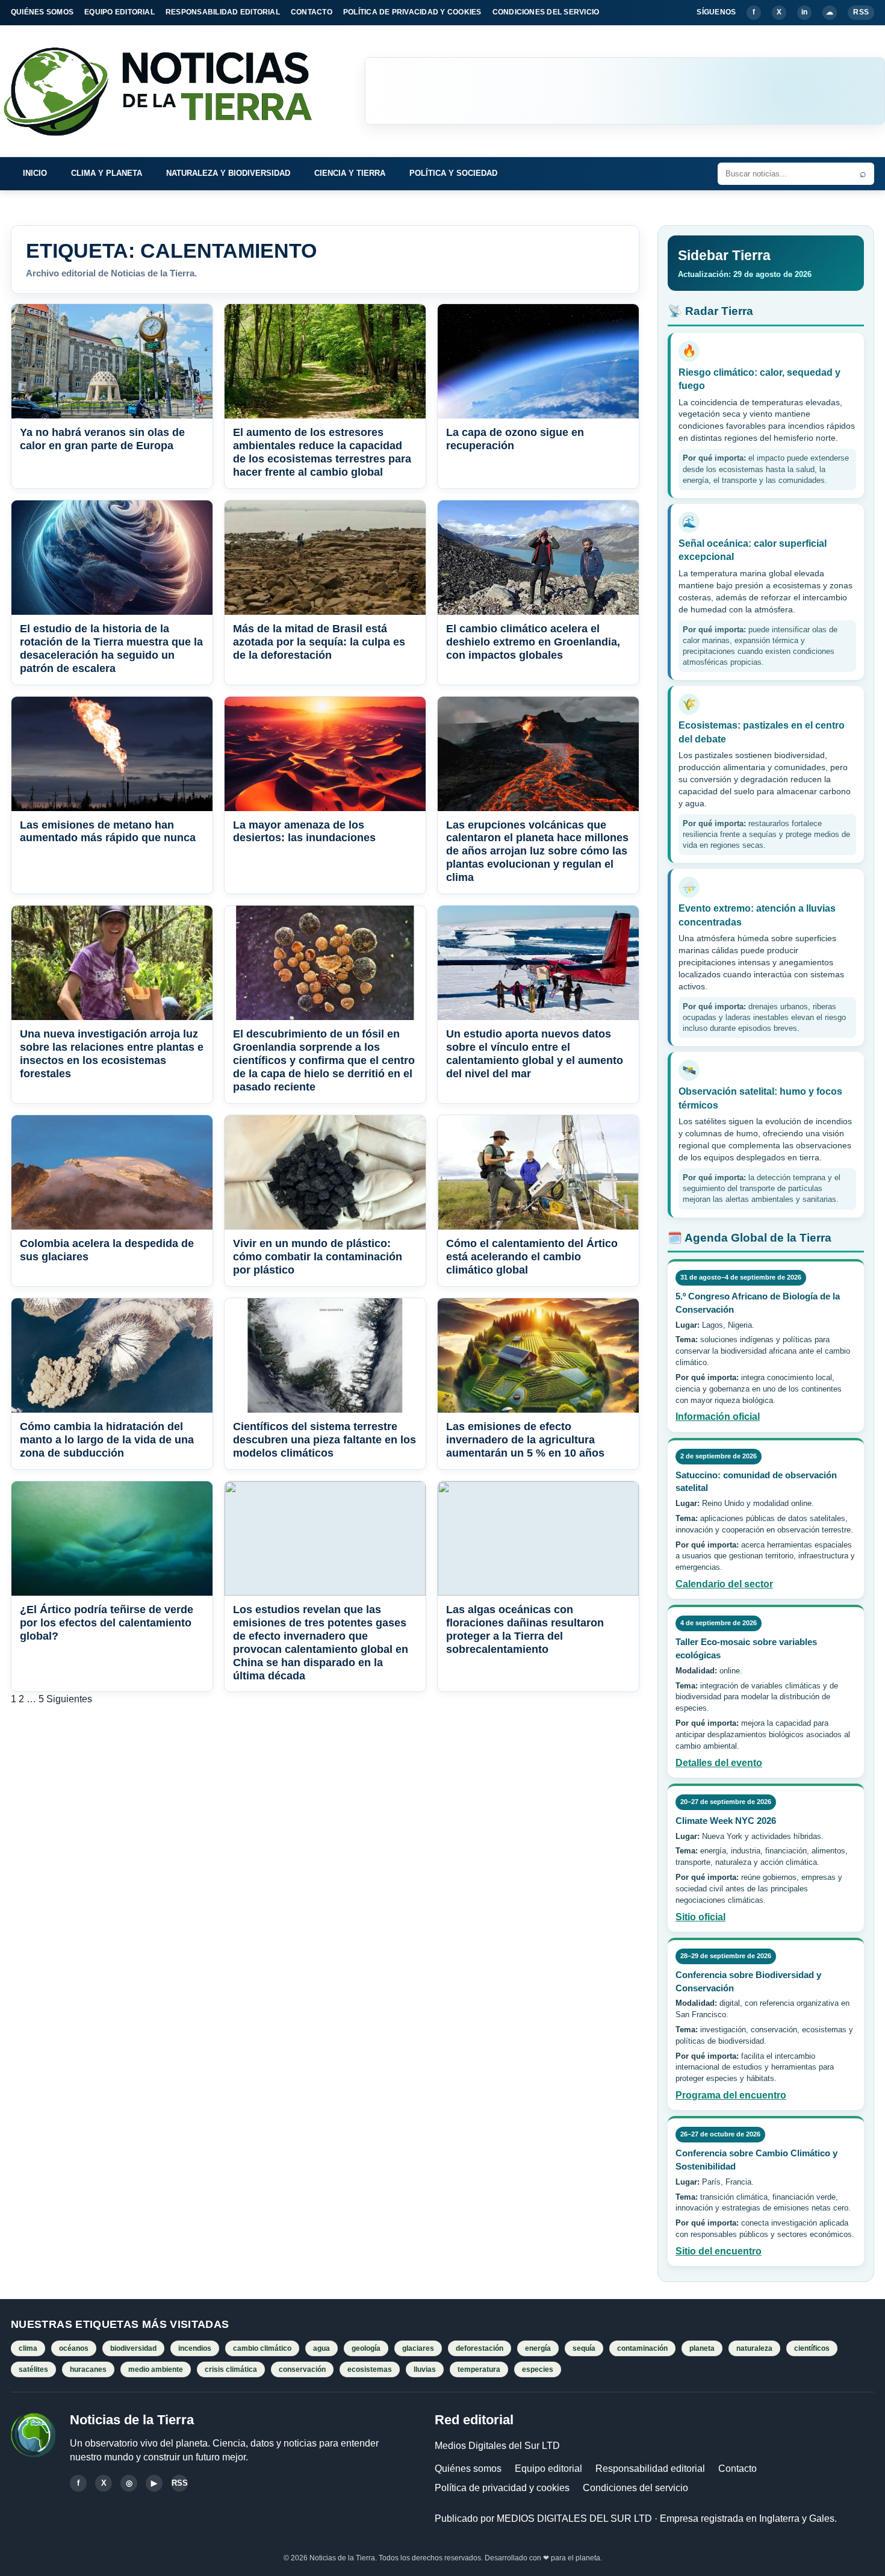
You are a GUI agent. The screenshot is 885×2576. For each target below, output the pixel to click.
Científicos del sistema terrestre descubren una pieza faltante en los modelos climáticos (324, 1440)
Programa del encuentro (731, 2095)
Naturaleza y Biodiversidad (228, 173)
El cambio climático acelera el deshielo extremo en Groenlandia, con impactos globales (533, 642)
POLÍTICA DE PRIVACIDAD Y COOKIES (412, 12)
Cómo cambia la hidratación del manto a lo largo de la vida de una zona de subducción (107, 1440)
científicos (812, 2348)
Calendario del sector (724, 1584)
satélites (33, 2369)
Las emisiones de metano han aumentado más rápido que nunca (108, 832)
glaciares (418, 2348)
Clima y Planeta (107, 173)
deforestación (480, 2348)
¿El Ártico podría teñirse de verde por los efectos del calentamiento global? (107, 1623)
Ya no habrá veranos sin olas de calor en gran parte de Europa (102, 439)
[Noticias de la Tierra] (169, 91)
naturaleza (754, 2348)
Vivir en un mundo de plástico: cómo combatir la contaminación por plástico (318, 1257)
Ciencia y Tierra (350, 173)
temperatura (479, 2369)
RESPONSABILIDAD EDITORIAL (223, 12)
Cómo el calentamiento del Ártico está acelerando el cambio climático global (532, 1257)
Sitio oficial (700, 1917)
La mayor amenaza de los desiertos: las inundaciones (304, 832)
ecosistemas (370, 2369)
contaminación (642, 2348)
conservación (302, 2369)
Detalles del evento (719, 1763)
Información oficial (718, 1417)
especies (538, 2369)
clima (28, 2348)
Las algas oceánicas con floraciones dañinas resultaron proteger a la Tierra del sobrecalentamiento (525, 1629)
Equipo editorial (548, 2469)
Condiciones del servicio (635, 2488)
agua (321, 2348)
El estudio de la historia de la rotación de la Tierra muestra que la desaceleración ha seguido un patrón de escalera (111, 649)
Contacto (737, 2469)
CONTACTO (312, 12)
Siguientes (69, 1699)
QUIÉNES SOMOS (42, 12)
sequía (584, 2348)
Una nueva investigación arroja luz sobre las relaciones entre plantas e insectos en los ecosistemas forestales (112, 1054)
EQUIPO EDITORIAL (120, 12)
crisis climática (231, 2369)
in (804, 12)
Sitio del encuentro (719, 2251)
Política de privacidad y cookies (502, 2488)
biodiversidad (133, 2348)
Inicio (35, 173)
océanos (74, 2348)
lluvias (425, 2369)
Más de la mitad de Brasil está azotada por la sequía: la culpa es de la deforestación (319, 642)
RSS (861, 12)
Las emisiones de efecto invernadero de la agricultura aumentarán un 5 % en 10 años (525, 1440)
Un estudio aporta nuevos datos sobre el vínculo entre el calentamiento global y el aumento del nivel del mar (535, 1054)
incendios (195, 2348)
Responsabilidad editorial (650, 2469)
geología (366, 2348)
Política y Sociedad (453, 173)
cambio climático (262, 2348)
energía (538, 2348)
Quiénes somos (468, 2469)
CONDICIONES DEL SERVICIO (546, 12)
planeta (702, 2348)
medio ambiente (156, 2369)
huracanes (88, 2369)
